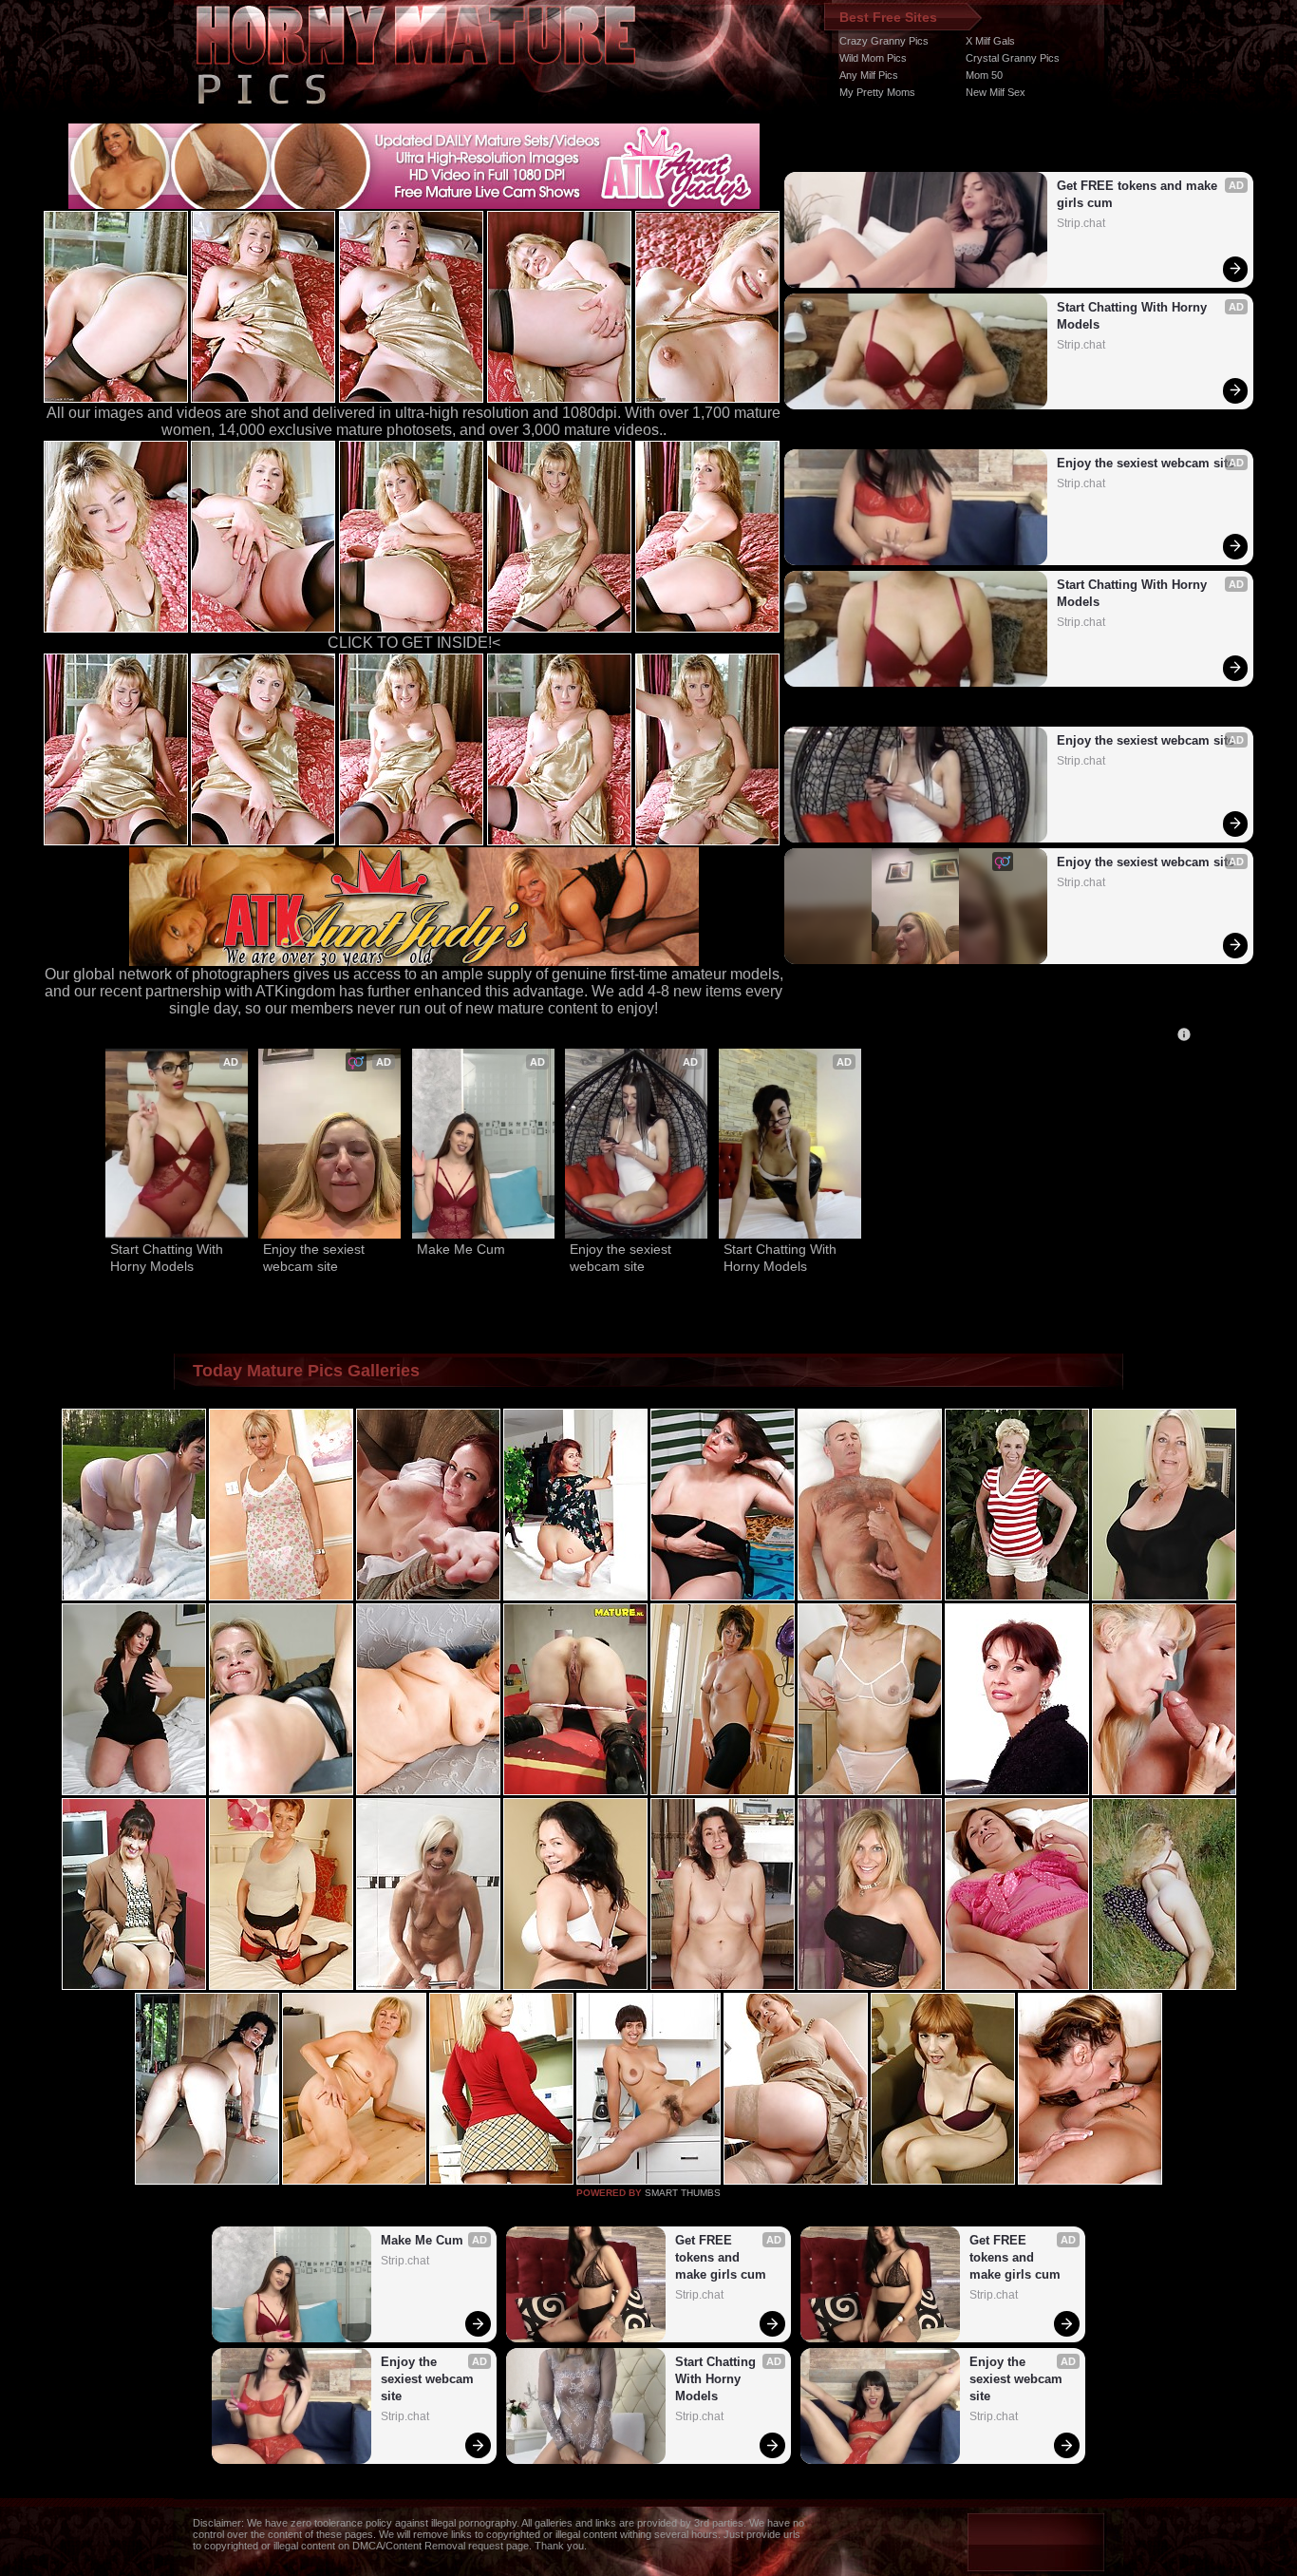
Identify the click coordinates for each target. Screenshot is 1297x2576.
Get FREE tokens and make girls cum (1139, 194)
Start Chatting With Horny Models (1134, 316)
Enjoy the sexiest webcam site (1146, 463)
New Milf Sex (996, 92)
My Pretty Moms (877, 92)
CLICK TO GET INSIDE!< (414, 643)
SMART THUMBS (683, 2193)
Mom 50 (984, 75)
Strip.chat (1081, 223)
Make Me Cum (461, 1249)
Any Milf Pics (869, 75)
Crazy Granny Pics (884, 41)
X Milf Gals (990, 41)
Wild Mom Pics (873, 58)
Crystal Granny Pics (1013, 58)
